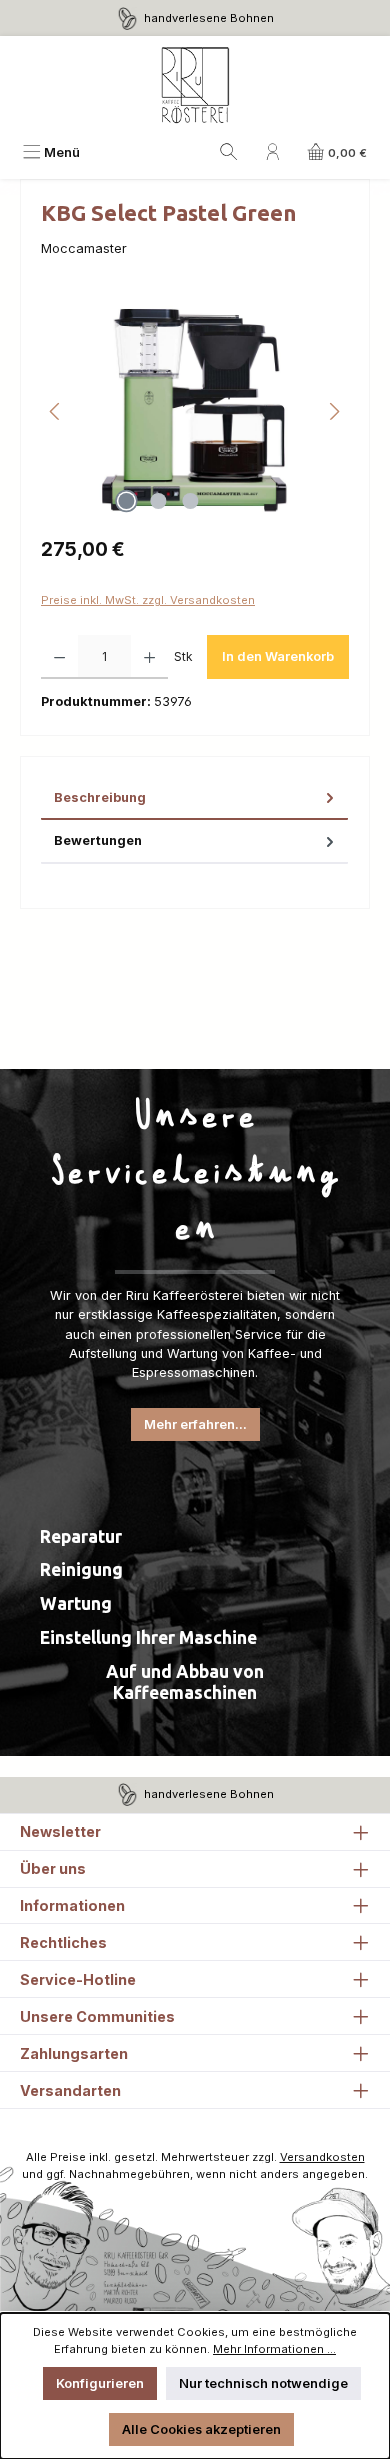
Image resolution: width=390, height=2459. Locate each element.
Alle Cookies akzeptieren (201, 2429)
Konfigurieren (100, 2383)
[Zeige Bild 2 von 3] (158, 501)
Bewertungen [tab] (98, 840)
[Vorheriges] (56, 411)
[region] (195, 411)
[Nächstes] (334, 411)
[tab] (194, 798)
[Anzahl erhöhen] (149, 657)
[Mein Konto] (273, 152)
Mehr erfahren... (195, 1424)
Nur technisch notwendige (263, 2383)
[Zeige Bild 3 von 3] (190, 501)
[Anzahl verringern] (59, 657)
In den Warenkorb (278, 656)
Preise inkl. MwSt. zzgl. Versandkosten (148, 600)
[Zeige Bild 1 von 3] (126, 501)
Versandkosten (322, 2157)
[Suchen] (229, 152)
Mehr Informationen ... (274, 2349)
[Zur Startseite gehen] (195, 86)
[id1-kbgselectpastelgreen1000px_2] (194, 411)
